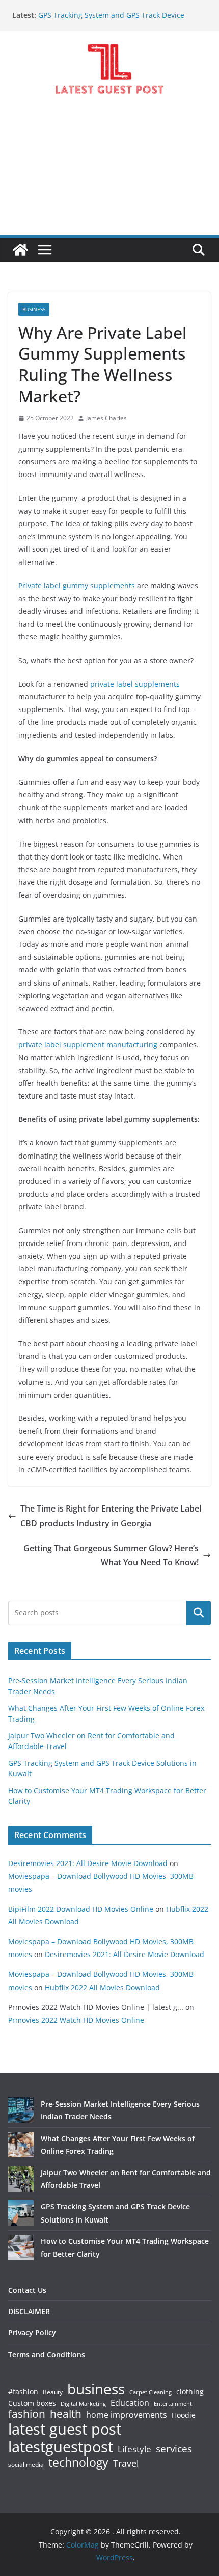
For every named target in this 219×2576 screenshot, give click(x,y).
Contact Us (27, 2290)
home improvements (127, 2415)
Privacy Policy (32, 2333)
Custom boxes (32, 2403)
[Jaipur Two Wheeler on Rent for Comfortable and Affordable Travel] (21, 2179)
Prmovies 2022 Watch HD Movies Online (76, 2020)
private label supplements (134, 684)
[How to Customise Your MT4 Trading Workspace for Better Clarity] (21, 2247)
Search (199, 1613)
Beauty (53, 2393)
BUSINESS (34, 309)
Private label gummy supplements (77, 586)
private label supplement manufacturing (89, 1044)
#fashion (23, 2392)
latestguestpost (61, 2447)
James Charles (106, 418)
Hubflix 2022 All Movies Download (102, 1987)
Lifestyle (134, 2450)
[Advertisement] (109, 174)
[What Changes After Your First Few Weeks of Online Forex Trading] (21, 2145)
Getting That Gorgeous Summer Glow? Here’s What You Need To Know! (111, 1556)
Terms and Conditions (47, 2355)
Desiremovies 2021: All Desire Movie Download (88, 1863)
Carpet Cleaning (150, 2392)
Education (130, 2403)
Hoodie (184, 2415)
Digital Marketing (83, 2404)
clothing (190, 2392)
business (96, 2389)
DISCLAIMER (29, 2311)
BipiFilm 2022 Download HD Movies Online (81, 1909)
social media (26, 2465)
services (174, 2449)
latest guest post (65, 2429)
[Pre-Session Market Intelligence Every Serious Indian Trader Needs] (21, 2110)
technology (78, 2462)
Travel (126, 2463)
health (66, 2414)
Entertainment (173, 2404)
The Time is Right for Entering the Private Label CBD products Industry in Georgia (111, 1516)
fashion (27, 2414)
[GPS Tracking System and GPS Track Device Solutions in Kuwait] (21, 2213)
